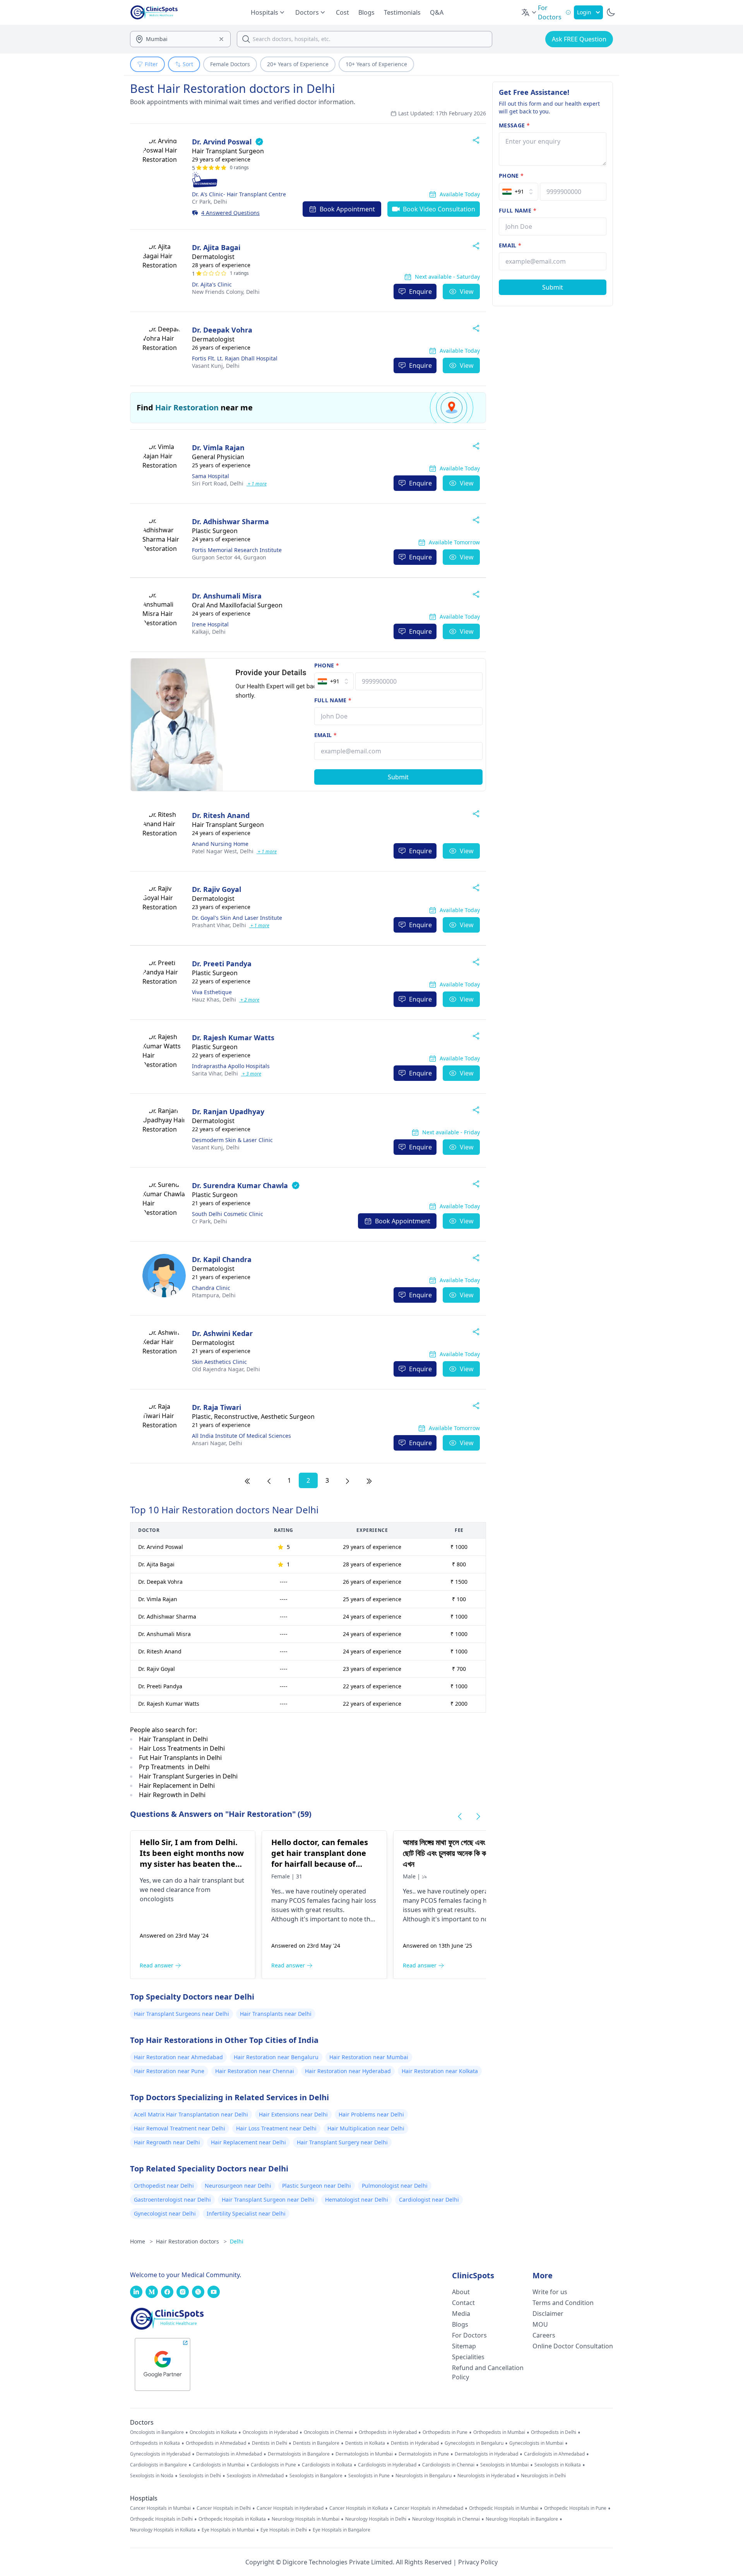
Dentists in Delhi (270, 2443)
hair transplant (211, 1880)
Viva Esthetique (212, 992)
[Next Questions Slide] (478, 1816)
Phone (327, 665)
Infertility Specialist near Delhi (246, 2213)
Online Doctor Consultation (573, 2346)
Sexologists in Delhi (200, 2476)
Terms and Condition (563, 2303)
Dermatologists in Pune (424, 2454)
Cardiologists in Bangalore (158, 2465)
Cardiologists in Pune (273, 2465)
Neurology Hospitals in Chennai (446, 2519)
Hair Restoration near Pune (169, 2071)
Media (461, 2314)
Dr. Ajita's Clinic (212, 284)
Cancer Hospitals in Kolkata (359, 2508)
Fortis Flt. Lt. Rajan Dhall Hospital (235, 358)
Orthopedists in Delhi (554, 2432)
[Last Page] (369, 1480)
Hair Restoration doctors (191, 2241)
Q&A (437, 12)
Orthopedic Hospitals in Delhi (161, 2519)
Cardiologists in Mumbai (219, 2465)
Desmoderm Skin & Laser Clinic (232, 1140)
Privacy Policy (478, 2562)
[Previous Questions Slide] (460, 1816)
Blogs (366, 12)
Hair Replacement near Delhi (248, 2142)
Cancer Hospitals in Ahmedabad (429, 2508)
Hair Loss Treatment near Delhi (276, 2128)
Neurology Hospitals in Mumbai (306, 2519)
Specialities (468, 2357)
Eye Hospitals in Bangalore (342, 2530)
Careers (544, 2335)
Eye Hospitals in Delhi (284, 2530)
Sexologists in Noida (152, 2476)
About (461, 2292)
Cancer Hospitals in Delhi (224, 2508)
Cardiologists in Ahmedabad (554, 2454)
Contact (463, 2303)
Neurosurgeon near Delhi (238, 2186)
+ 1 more (257, 484)
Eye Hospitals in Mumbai (228, 2530)
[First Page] (247, 1480)
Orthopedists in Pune (445, 2432)
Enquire (420, 292)
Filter (151, 64)
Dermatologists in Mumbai (364, 2454)
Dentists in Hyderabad (415, 2443)
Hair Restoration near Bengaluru (276, 2057)
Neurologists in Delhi (543, 2476)
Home (141, 2241)
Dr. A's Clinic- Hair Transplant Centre (239, 194)
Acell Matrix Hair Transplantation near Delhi (191, 2114)
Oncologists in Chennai (328, 2432)
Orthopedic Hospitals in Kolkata (232, 2519)
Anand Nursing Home (220, 844)
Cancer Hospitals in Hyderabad (290, 2508)
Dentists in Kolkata (365, 2443)
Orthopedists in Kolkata (155, 2443)
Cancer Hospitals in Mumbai (160, 2508)
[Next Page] (348, 1480)
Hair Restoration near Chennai (255, 2071)
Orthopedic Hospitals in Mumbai (504, 2508)
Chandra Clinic (211, 1288)
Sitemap (464, 2346)
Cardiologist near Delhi (429, 2200)
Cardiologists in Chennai (448, 2465)
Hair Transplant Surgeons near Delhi (181, 2014)
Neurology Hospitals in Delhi (376, 2519)
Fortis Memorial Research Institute (237, 550)
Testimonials (402, 12)
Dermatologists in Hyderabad (486, 2454)
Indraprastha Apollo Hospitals (231, 1066)
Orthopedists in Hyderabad (388, 2432)
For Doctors (469, 2335)
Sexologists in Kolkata (558, 2465)
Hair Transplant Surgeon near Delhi (268, 2200)
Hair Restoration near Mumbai (369, 2057)
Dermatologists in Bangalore (299, 2454)
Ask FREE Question (579, 39)
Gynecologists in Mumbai (536, 2443)
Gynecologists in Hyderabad (160, 2454)
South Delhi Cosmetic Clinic (228, 1214)
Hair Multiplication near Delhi (366, 2128)
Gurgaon (229, 557)
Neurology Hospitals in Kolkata (163, 2530)
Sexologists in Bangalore (316, 2476)
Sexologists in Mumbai (504, 2465)
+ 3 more (251, 1074)
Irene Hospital (210, 624)
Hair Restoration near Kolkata (440, 2071)
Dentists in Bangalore (316, 2443)
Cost (342, 12)
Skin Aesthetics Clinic (219, 1362)
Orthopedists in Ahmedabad (216, 2443)
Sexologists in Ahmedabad (255, 2476)
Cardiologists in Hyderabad (387, 2465)
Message (514, 125)
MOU (540, 2324)
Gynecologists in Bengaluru (474, 2443)
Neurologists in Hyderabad (486, 2476)
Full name (333, 700)
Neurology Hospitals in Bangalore (522, 2519)
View (467, 292)
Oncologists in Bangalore (157, 2432)
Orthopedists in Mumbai (499, 2432)
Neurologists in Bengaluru (424, 2476)
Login (584, 12)
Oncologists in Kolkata (213, 2432)
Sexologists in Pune (369, 2476)
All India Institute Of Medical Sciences (241, 1436)
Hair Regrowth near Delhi (167, 2142)
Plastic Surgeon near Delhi (317, 2186)
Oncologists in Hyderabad (270, 2432)
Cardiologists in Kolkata (327, 2465)
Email (325, 735)
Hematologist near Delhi (357, 2200)
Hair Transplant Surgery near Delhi (342, 2142)
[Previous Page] (269, 1480)
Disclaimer (548, 2314)
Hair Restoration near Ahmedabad (178, 2057)
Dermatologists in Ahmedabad (229, 2454)
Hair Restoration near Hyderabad (348, 2071)
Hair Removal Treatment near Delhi (180, 2128)
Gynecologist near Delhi (165, 2213)
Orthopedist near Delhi (164, 2186)
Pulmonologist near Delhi (395, 2186)
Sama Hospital (211, 476)
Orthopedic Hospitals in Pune (575, 2508)
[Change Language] (529, 12)
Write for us (550, 2292)
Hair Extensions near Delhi (293, 2114)
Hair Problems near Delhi (371, 2114)
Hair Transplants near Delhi (276, 2014)
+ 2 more (249, 1000)
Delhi (210, 202)
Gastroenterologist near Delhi (172, 2200)
